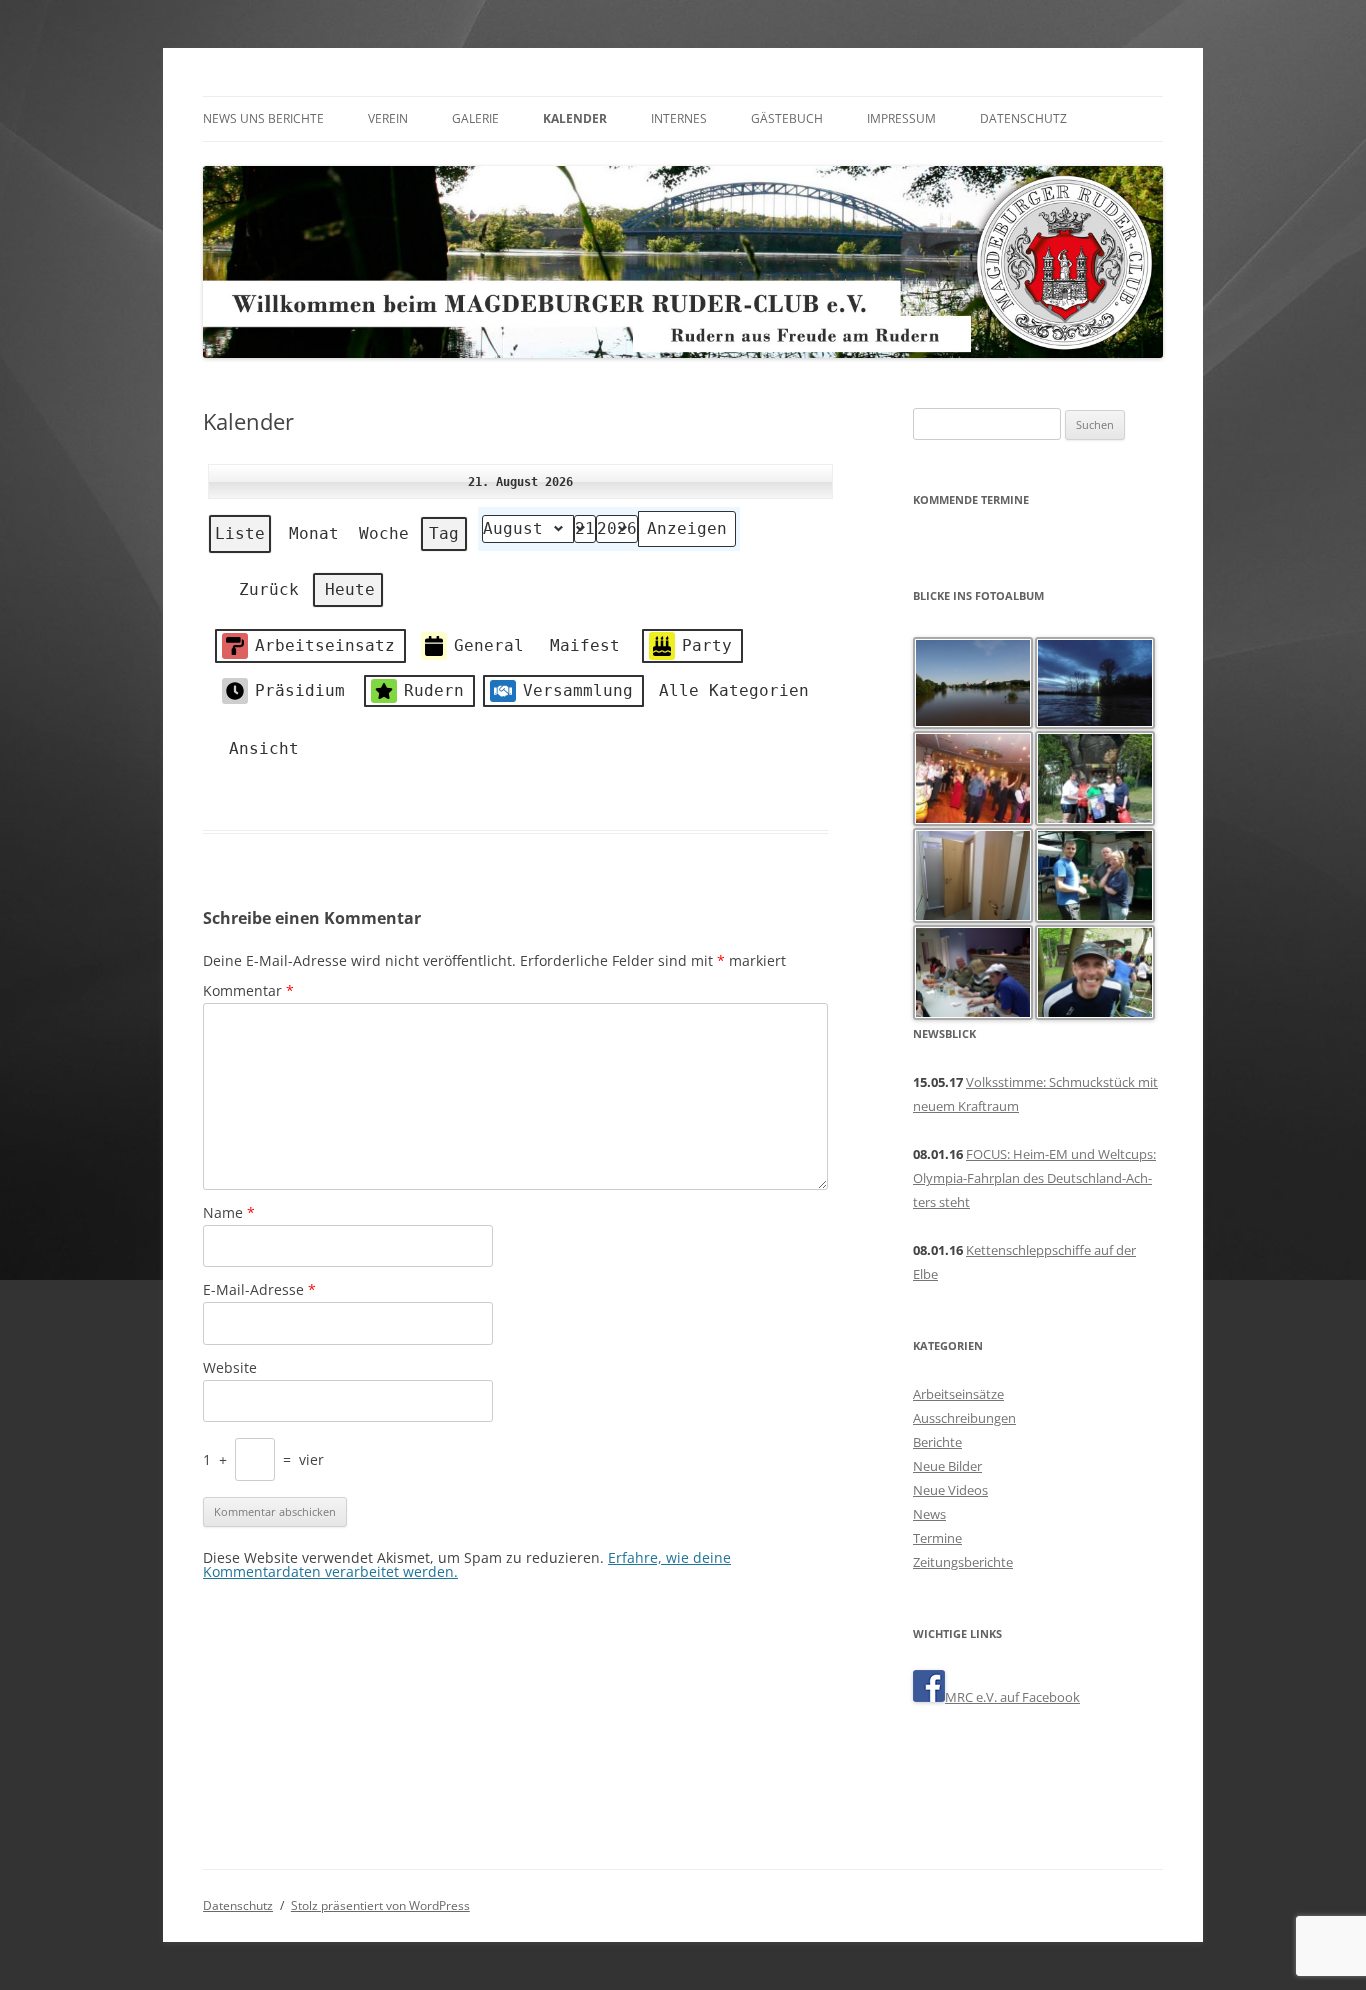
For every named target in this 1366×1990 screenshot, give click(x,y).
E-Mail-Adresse (259, 1289)
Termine (937, 1538)
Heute (350, 589)
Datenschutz (1023, 118)
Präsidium (300, 690)
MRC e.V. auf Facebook (1012, 1697)
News (929, 1514)
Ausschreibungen (964, 1418)
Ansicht (256, 754)
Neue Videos (950, 1490)
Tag (444, 533)
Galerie (475, 118)
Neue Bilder (947, 1466)
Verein (388, 118)
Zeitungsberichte (963, 1562)
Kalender (575, 118)
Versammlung (578, 690)
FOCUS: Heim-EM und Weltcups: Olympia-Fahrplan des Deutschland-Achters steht (1034, 1178)
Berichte (937, 1442)
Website (230, 1367)
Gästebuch (787, 118)
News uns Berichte (263, 118)
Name (229, 1212)
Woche (384, 533)
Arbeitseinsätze (958, 1394)
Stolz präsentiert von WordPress (380, 1905)
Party (707, 645)
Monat (314, 533)
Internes (679, 118)
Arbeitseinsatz (325, 645)
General (489, 645)
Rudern (434, 690)
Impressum (901, 118)
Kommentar (248, 990)
